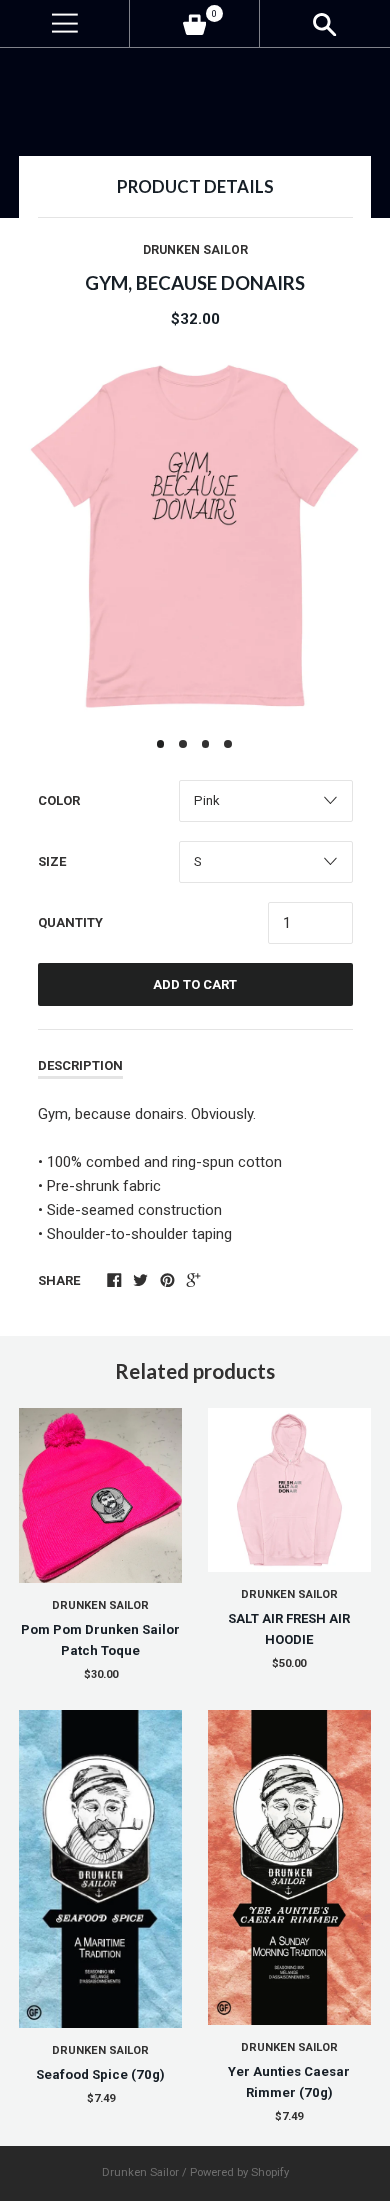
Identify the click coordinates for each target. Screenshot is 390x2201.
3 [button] (206, 744)
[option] (194, 536)
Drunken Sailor (195, 250)
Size (52, 861)
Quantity (70, 922)
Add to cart (195, 984)
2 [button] (183, 744)
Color (59, 800)
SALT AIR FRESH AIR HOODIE (289, 1629)
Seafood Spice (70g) (100, 2074)
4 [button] (228, 744)
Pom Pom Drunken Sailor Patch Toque (100, 1640)
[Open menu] (64, 23)
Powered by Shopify (239, 2172)
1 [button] (161, 744)
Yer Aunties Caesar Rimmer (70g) (289, 2082)
